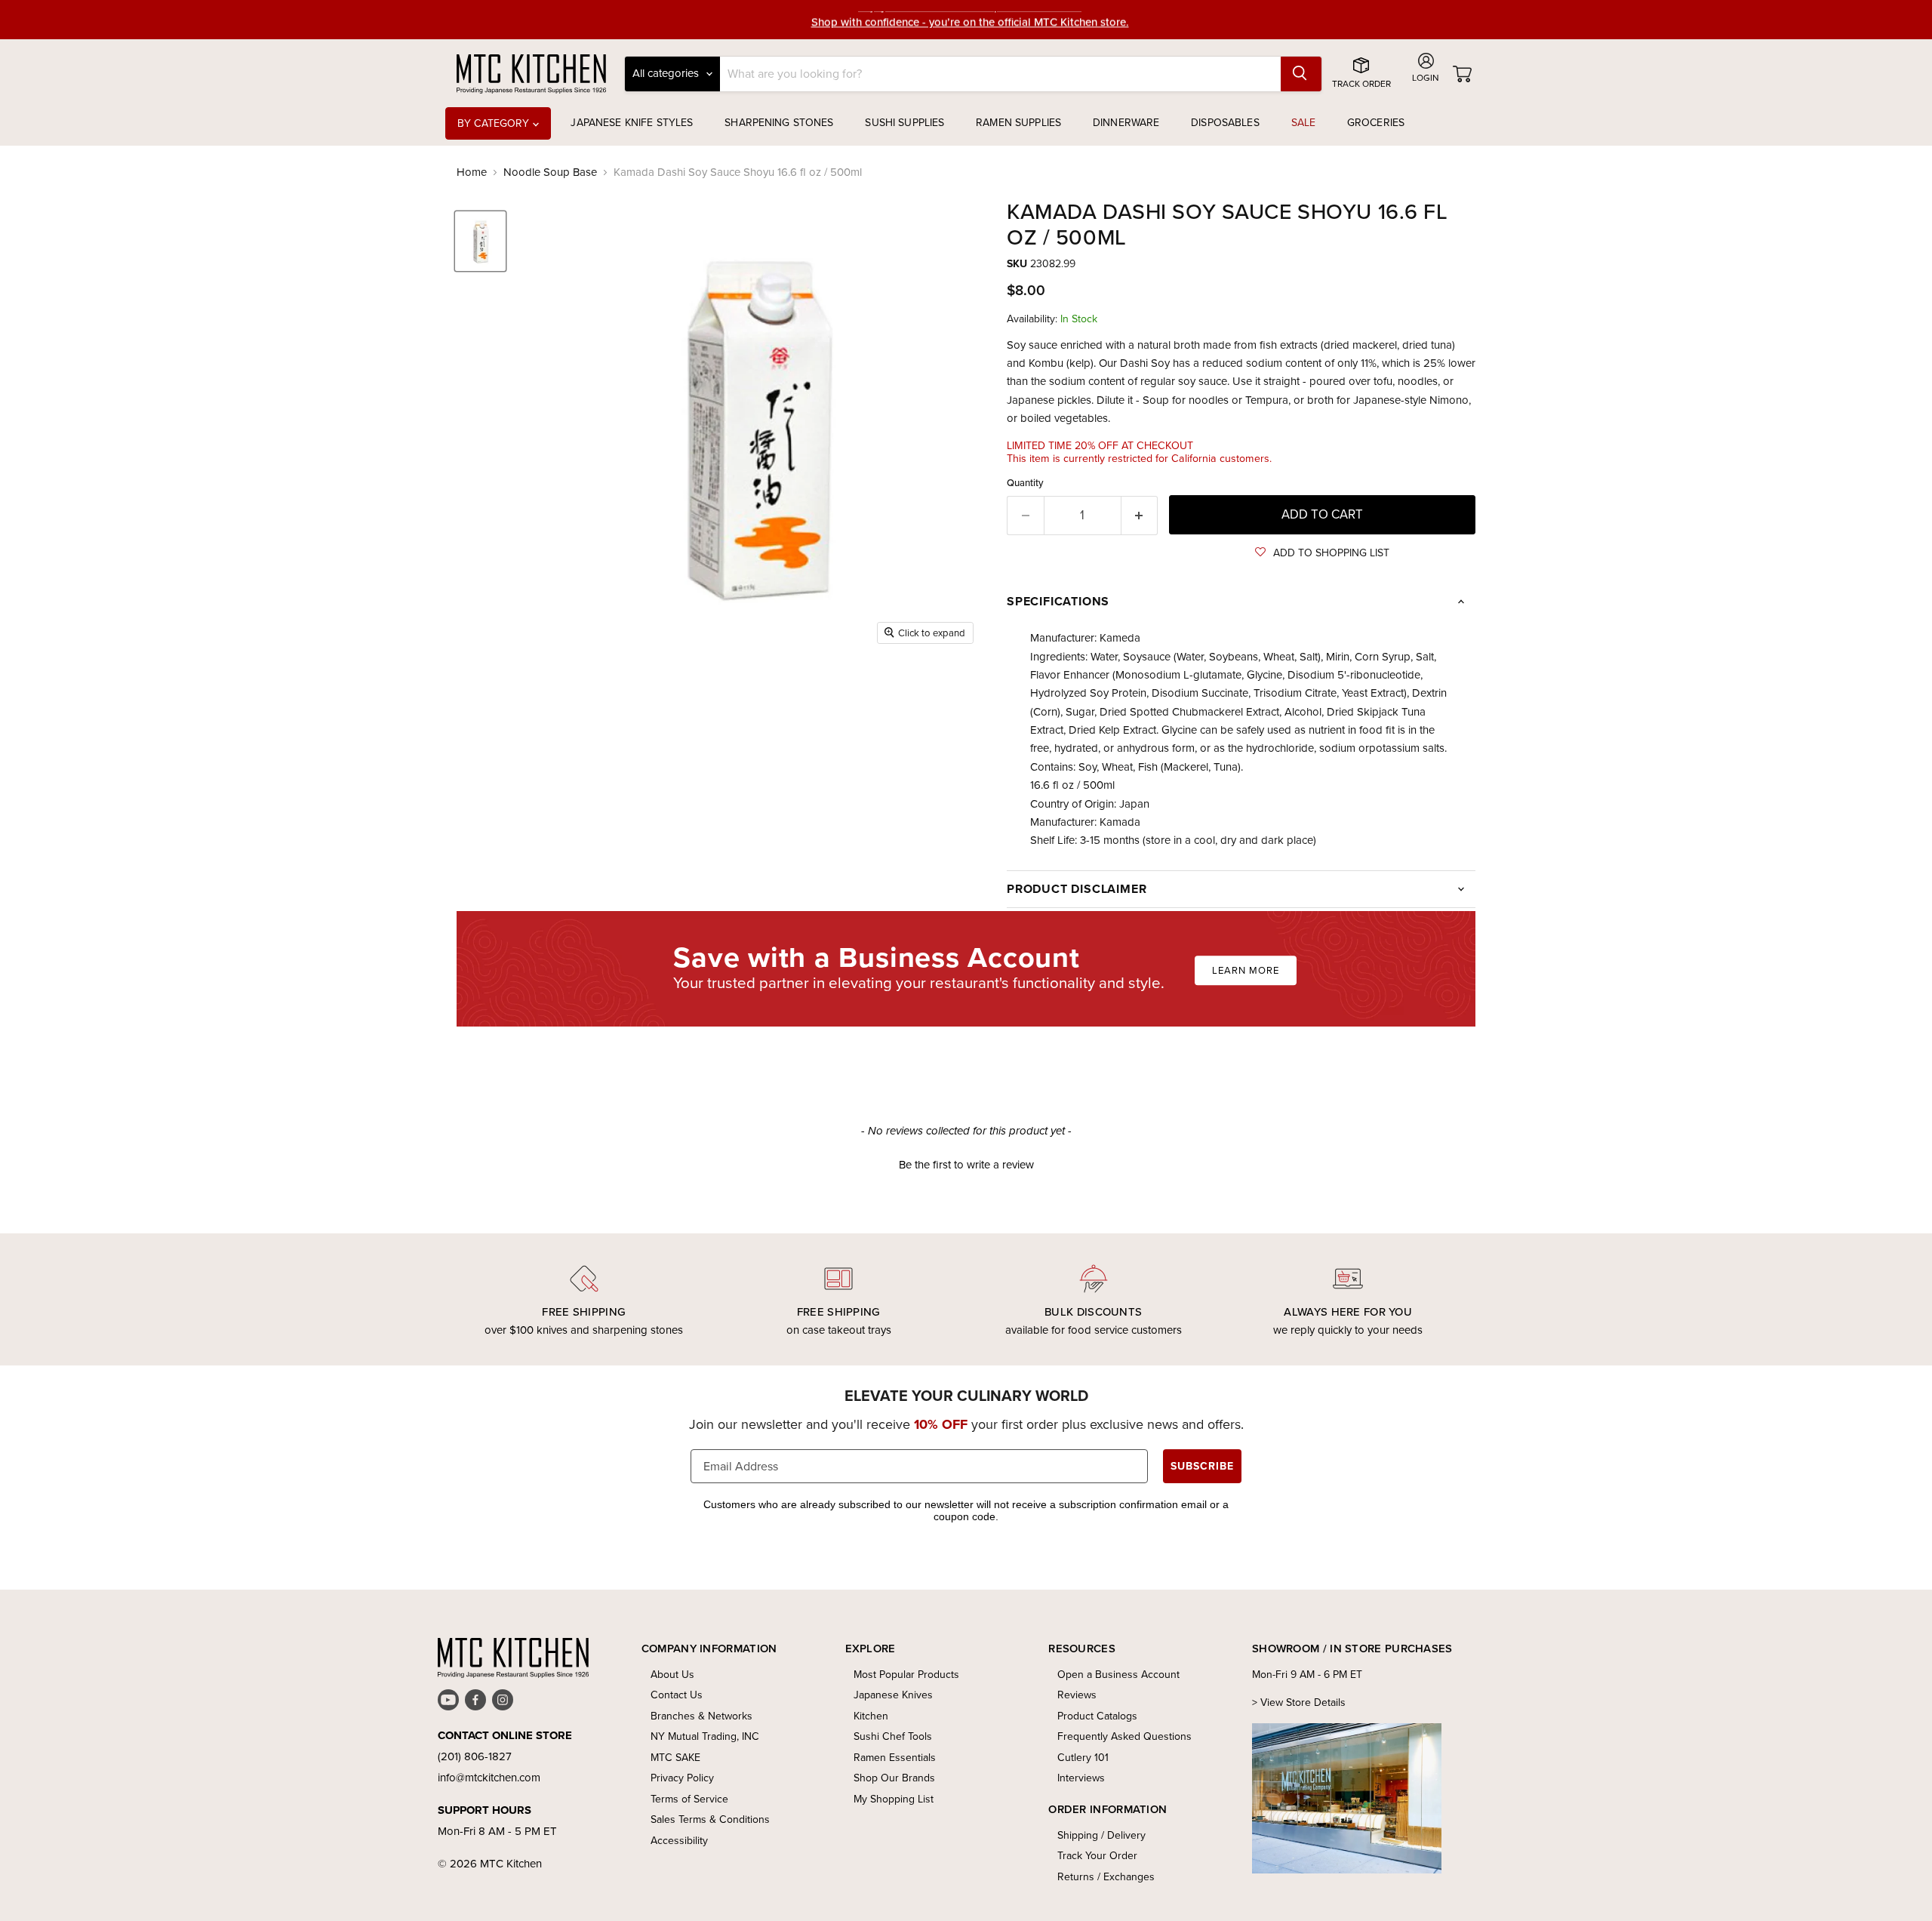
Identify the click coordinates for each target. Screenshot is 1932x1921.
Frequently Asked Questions (1124, 1736)
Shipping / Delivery (1101, 1835)
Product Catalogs (1097, 1716)
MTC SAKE (675, 1758)
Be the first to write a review (966, 1165)
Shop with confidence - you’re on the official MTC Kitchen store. (970, 19)
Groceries (1376, 123)
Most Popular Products (906, 1675)
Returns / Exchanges (1106, 1877)
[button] (1322, 553)
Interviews (1081, 1778)
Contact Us (677, 1695)
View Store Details (1303, 1702)
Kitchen (871, 1716)
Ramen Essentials (895, 1758)
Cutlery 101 (1083, 1758)
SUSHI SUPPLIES (904, 123)
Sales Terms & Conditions (710, 1819)
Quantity (1025, 483)
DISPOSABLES (1225, 123)
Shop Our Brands (894, 1778)
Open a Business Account (1118, 1675)
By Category (495, 123)
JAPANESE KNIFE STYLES (632, 123)
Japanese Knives (893, 1695)
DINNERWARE (1126, 123)
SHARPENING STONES (779, 123)
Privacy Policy (682, 1778)
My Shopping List (894, 1799)
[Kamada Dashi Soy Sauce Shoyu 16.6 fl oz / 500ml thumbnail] (480, 241)
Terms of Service (689, 1799)
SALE (1304, 123)
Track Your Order (1097, 1856)
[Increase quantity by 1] (1140, 515)
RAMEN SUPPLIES (1018, 123)
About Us (672, 1675)
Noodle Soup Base (550, 172)
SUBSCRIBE (1202, 1466)
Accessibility (679, 1841)
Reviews (1077, 1695)
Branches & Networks (701, 1716)
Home (472, 172)
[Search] (1301, 74)
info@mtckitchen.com (489, 1778)
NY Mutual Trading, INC (705, 1736)
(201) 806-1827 (475, 1756)
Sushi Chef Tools (893, 1736)
